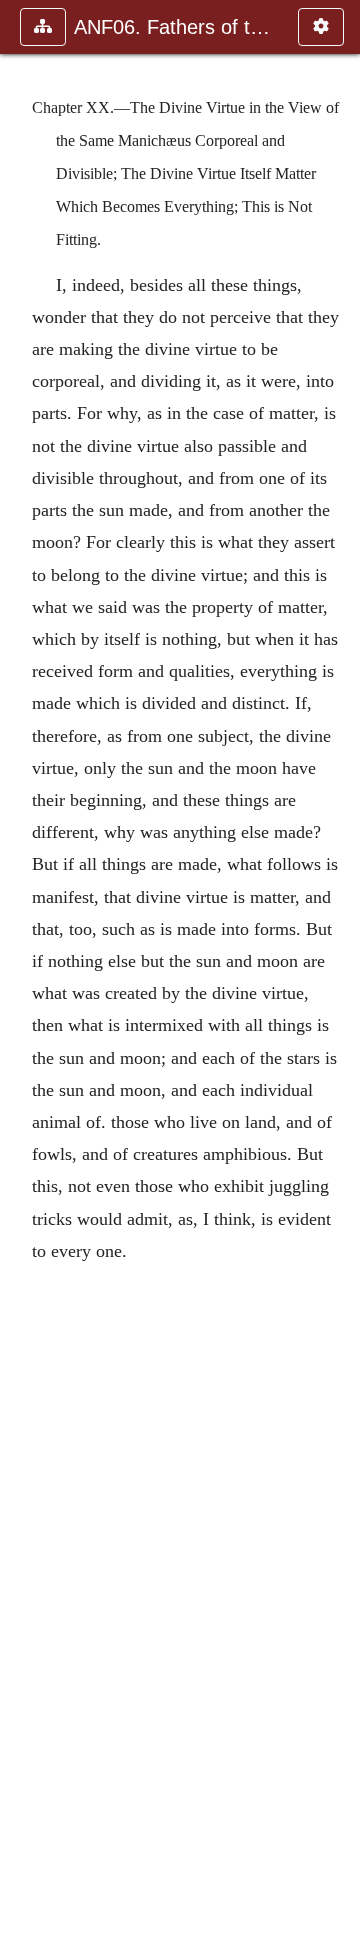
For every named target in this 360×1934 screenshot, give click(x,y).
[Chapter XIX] (23, 967)
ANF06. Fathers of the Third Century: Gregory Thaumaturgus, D (176, 27)
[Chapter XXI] (337, 967)
